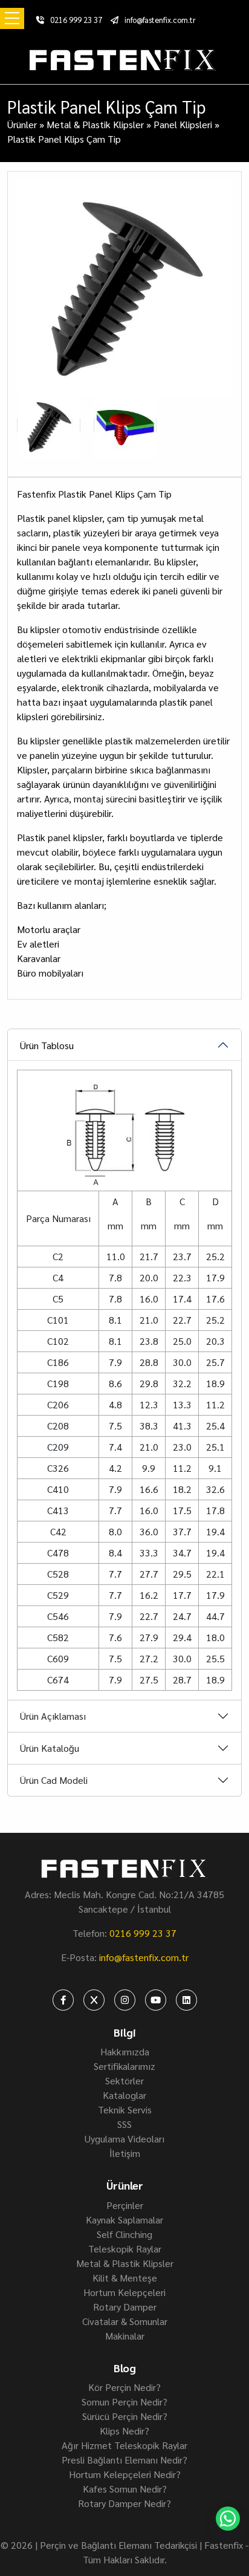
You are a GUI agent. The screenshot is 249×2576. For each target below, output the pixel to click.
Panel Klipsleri (183, 124)
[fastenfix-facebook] (63, 2000)
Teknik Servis (125, 2109)
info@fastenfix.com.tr (160, 20)
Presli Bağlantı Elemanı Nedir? (124, 2460)
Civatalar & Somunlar (125, 2321)
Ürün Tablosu (47, 1045)
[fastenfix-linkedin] (186, 2000)
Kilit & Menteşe (125, 2278)
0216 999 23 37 (76, 20)
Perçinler (125, 2205)
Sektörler (124, 2080)
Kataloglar (124, 2095)
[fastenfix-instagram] (125, 2000)
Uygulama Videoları (124, 2139)
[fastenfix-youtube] (156, 2000)
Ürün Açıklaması (53, 1716)
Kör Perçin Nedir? (124, 2387)
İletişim (125, 2153)
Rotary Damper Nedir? (124, 2503)
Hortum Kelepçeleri (124, 2292)
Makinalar (125, 2336)
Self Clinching (124, 2234)
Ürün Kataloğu (50, 1748)
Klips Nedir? (124, 2431)
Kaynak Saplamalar (124, 2220)
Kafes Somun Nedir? (125, 2489)
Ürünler (22, 124)
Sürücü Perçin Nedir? (125, 2416)
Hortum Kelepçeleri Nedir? (125, 2474)
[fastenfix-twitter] (94, 2000)
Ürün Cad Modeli (54, 1780)
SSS (124, 2124)
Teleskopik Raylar (125, 2249)
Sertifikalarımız (124, 2066)
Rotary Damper (125, 2307)
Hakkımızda (125, 2051)
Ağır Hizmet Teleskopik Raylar (124, 2445)
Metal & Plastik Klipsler (95, 124)
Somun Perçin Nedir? (124, 2402)
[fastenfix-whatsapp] (228, 2519)
